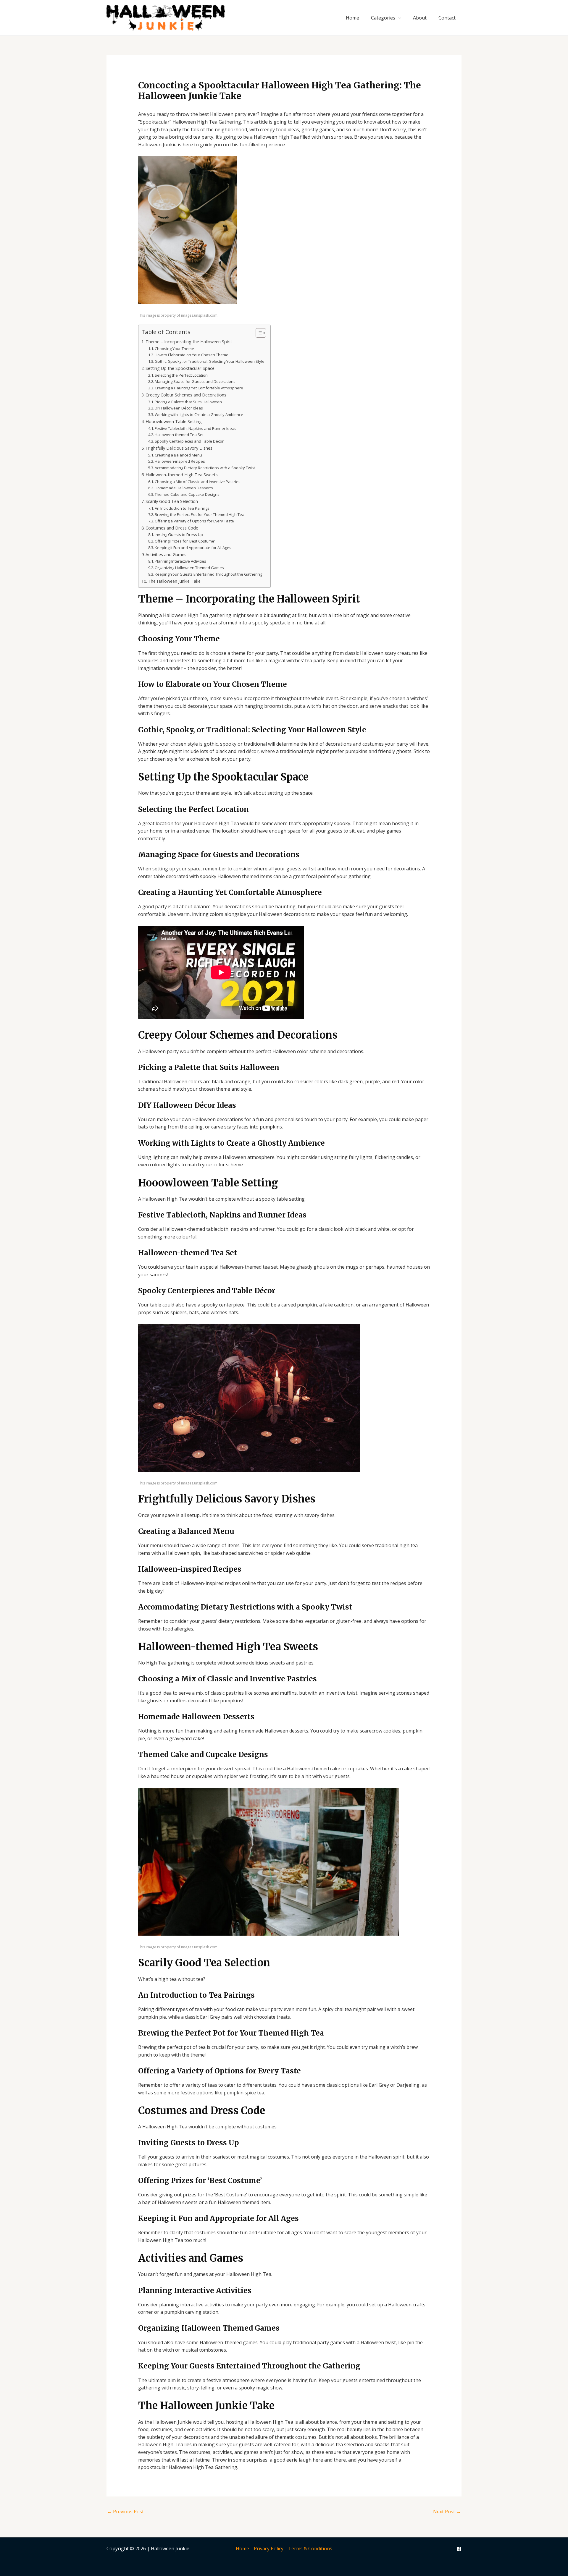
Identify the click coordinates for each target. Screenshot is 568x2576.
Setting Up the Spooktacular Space (180, 368)
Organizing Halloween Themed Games (189, 568)
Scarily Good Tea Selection (172, 501)
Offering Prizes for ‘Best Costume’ (185, 541)
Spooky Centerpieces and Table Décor (189, 441)
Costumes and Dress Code (172, 528)
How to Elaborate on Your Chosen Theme (192, 355)
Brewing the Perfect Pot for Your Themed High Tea (200, 514)
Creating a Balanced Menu (178, 455)
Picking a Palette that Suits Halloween (188, 402)
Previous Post (125, 2512)
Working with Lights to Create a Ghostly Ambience (199, 415)
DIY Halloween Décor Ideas (179, 408)
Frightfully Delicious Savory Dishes (179, 448)
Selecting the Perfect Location (181, 375)
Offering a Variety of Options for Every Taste (194, 521)
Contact (447, 18)
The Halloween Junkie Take (174, 581)
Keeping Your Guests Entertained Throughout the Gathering (208, 574)
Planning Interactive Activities (180, 561)
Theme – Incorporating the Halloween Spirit (189, 342)
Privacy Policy (269, 2549)
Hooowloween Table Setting (174, 421)
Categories (383, 18)
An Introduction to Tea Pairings (182, 508)
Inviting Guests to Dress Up (179, 535)
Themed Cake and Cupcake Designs (187, 494)
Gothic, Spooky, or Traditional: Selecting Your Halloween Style (210, 361)
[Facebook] (459, 2549)
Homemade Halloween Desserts (184, 488)
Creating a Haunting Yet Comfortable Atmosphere (199, 388)
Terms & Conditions (310, 2549)
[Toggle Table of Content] (258, 333)
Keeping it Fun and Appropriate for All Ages (193, 548)
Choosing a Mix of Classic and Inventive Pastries (198, 482)
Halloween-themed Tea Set (179, 435)
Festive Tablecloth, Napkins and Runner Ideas (196, 428)
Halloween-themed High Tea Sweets (182, 475)
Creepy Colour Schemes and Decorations (186, 395)
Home (352, 18)
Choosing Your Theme (174, 349)
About (420, 18)
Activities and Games (166, 554)
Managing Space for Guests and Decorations (195, 381)
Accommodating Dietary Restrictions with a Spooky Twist (205, 468)
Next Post (447, 2512)
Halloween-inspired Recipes (180, 461)
